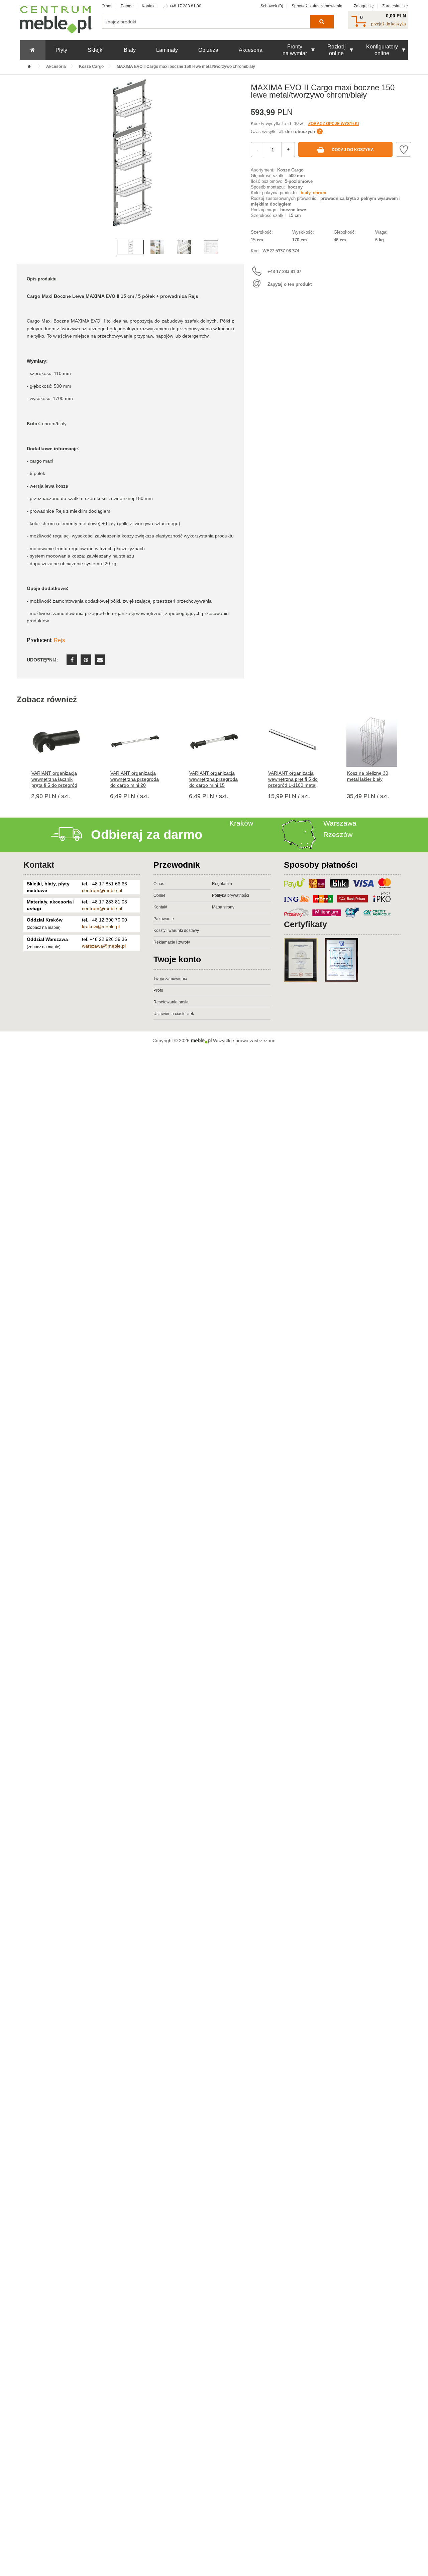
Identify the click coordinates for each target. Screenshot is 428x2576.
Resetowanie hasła (171, 1002)
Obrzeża (208, 50)
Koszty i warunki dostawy (176, 931)
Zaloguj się (364, 6)
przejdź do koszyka (389, 24)
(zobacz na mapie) (44, 928)
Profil (158, 990)
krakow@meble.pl (101, 927)
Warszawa (340, 823)
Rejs (59, 640)
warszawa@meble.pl (104, 946)
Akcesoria (251, 50)
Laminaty (167, 50)
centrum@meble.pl (102, 890)
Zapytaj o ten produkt (290, 284)
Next (237, 164)
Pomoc (127, 6)
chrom (320, 193)
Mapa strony (223, 907)
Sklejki (96, 50)
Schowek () (272, 6)
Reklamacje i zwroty (172, 942)
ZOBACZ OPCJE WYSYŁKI (334, 124)
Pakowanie (164, 919)
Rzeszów (338, 834)
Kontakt (149, 6)
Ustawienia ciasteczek (174, 1014)
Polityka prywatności (231, 895)
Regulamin (222, 884)
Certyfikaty (305, 924)
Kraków (241, 823)
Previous (23, 164)
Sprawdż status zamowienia (317, 6)
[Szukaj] (322, 22)
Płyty (61, 50)
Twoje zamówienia (170, 979)
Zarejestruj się (395, 6)
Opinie (159, 895)
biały (305, 193)
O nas (107, 6)
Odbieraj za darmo (147, 835)
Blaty (130, 50)
